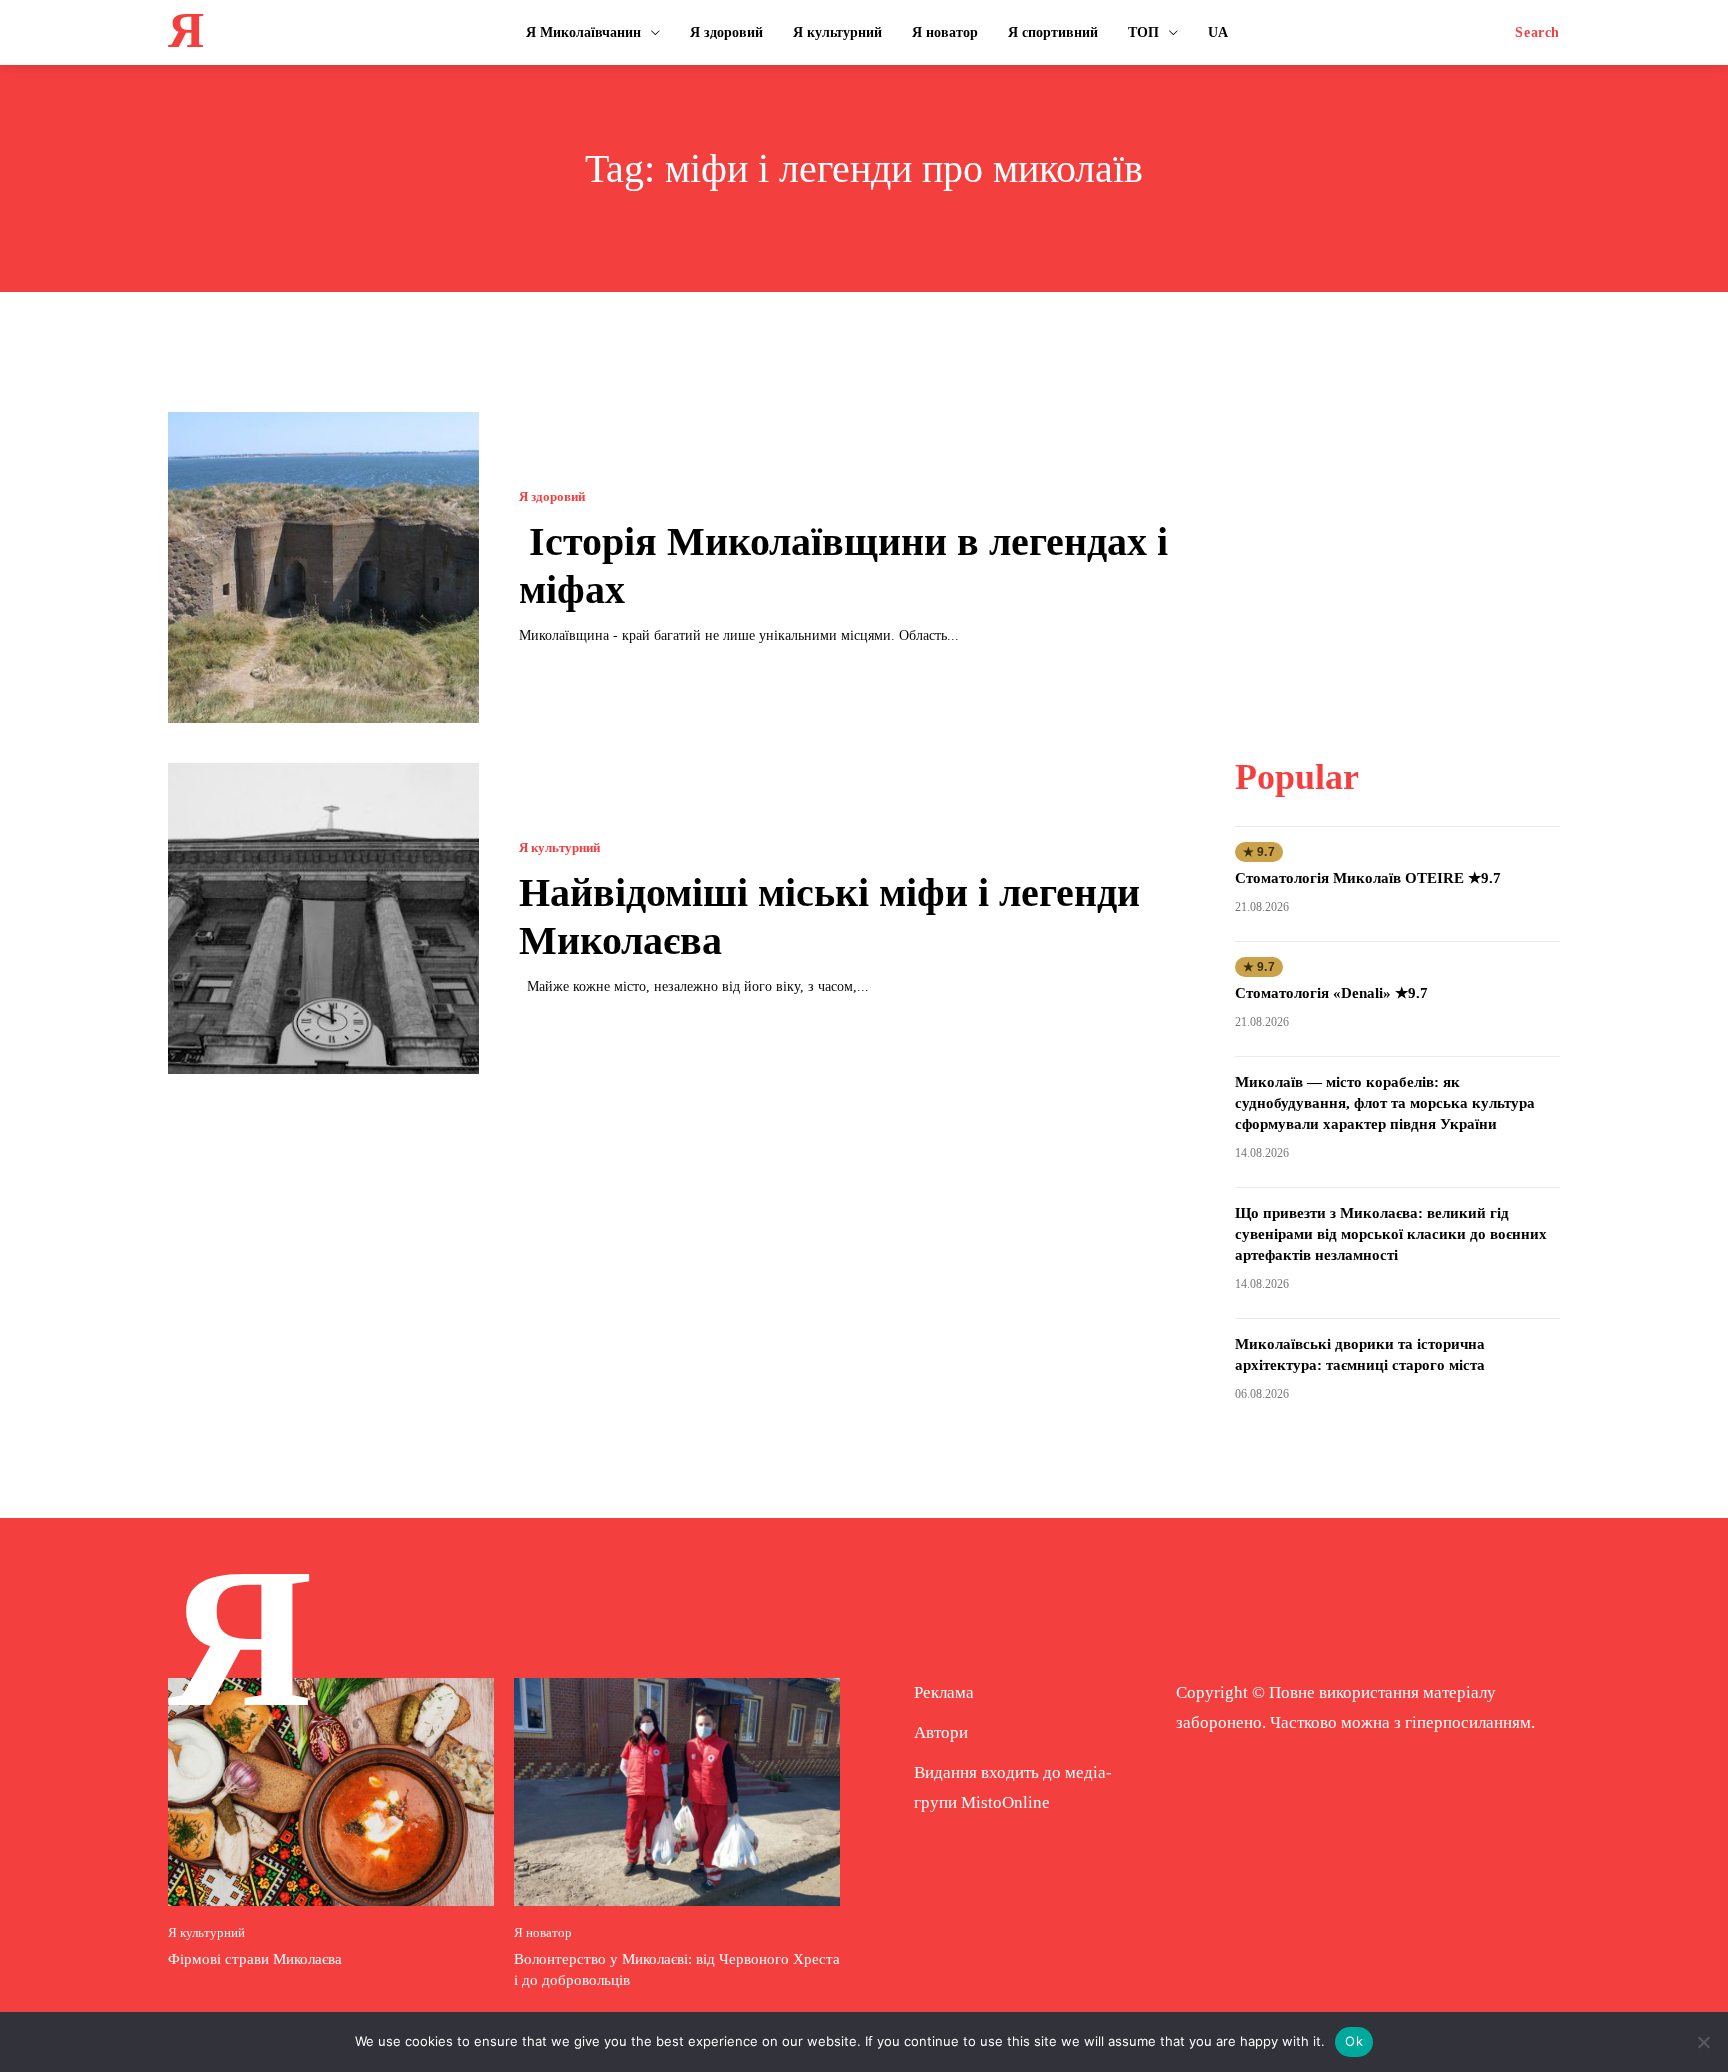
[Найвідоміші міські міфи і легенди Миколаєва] (323, 918)
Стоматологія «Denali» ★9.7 (1331, 993)
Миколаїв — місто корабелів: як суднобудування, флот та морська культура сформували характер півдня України (1385, 1103)
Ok (1354, 2041)
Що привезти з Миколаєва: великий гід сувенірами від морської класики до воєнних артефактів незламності (1391, 1234)
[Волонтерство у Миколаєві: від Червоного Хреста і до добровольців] (677, 1792)
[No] (1703, 2042)
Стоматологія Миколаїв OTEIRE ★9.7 (1368, 878)
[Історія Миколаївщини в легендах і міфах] (323, 567)
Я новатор (543, 1932)
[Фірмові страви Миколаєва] (331, 1792)
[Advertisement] (1397, 537)
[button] (1537, 33)
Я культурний (559, 847)
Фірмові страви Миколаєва (255, 1959)
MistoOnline (1005, 1802)
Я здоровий (552, 496)
